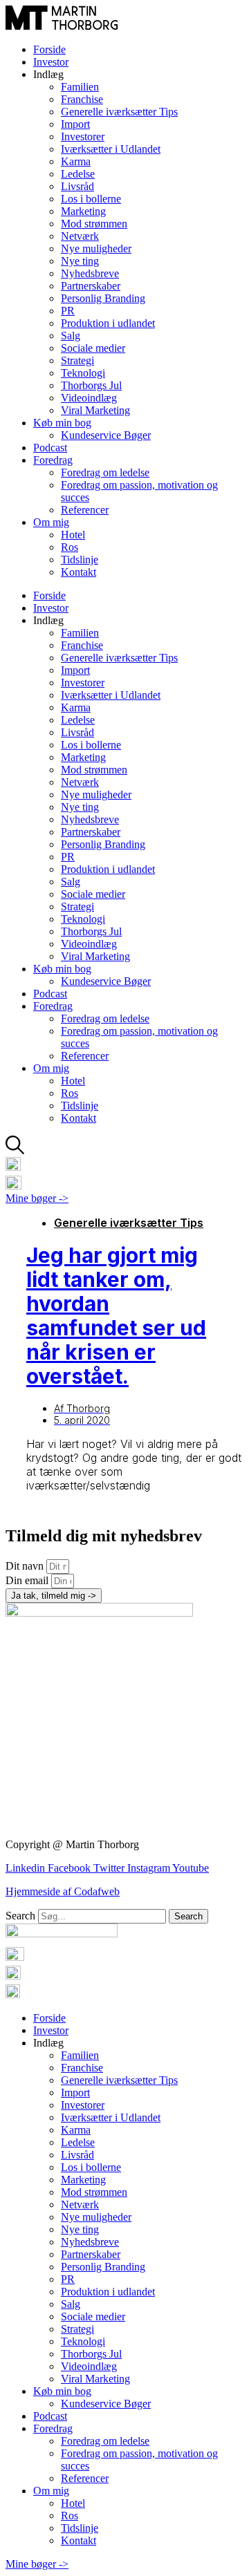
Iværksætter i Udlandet (111, 149)
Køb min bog (62, 423)
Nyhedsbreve (90, 273)
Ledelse (78, 174)
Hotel (73, 535)
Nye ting (80, 261)
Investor (51, 62)
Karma (76, 161)
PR (68, 311)
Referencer (85, 510)
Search (20, 1916)
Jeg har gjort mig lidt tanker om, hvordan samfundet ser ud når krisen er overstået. (116, 1316)
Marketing (83, 211)
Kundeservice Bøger (106, 435)
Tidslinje (80, 560)
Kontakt (79, 572)
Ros (70, 547)
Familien (80, 87)
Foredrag (53, 460)
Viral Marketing (95, 410)
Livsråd (77, 186)
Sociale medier (93, 348)
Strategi (77, 360)
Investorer (83, 137)
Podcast (50, 448)
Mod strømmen (94, 224)
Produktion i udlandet (108, 323)
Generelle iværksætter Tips (119, 112)
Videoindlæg (89, 398)
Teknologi (83, 373)
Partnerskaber (91, 286)
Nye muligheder (96, 248)
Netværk (80, 236)
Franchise (82, 99)
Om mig (51, 522)
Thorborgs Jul (91, 385)
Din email (28, 1580)
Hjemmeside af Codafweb (63, 1891)
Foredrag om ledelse (105, 472)
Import (75, 124)
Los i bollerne (91, 199)
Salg (71, 336)
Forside (49, 49)
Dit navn (26, 1566)
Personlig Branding (103, 298)
